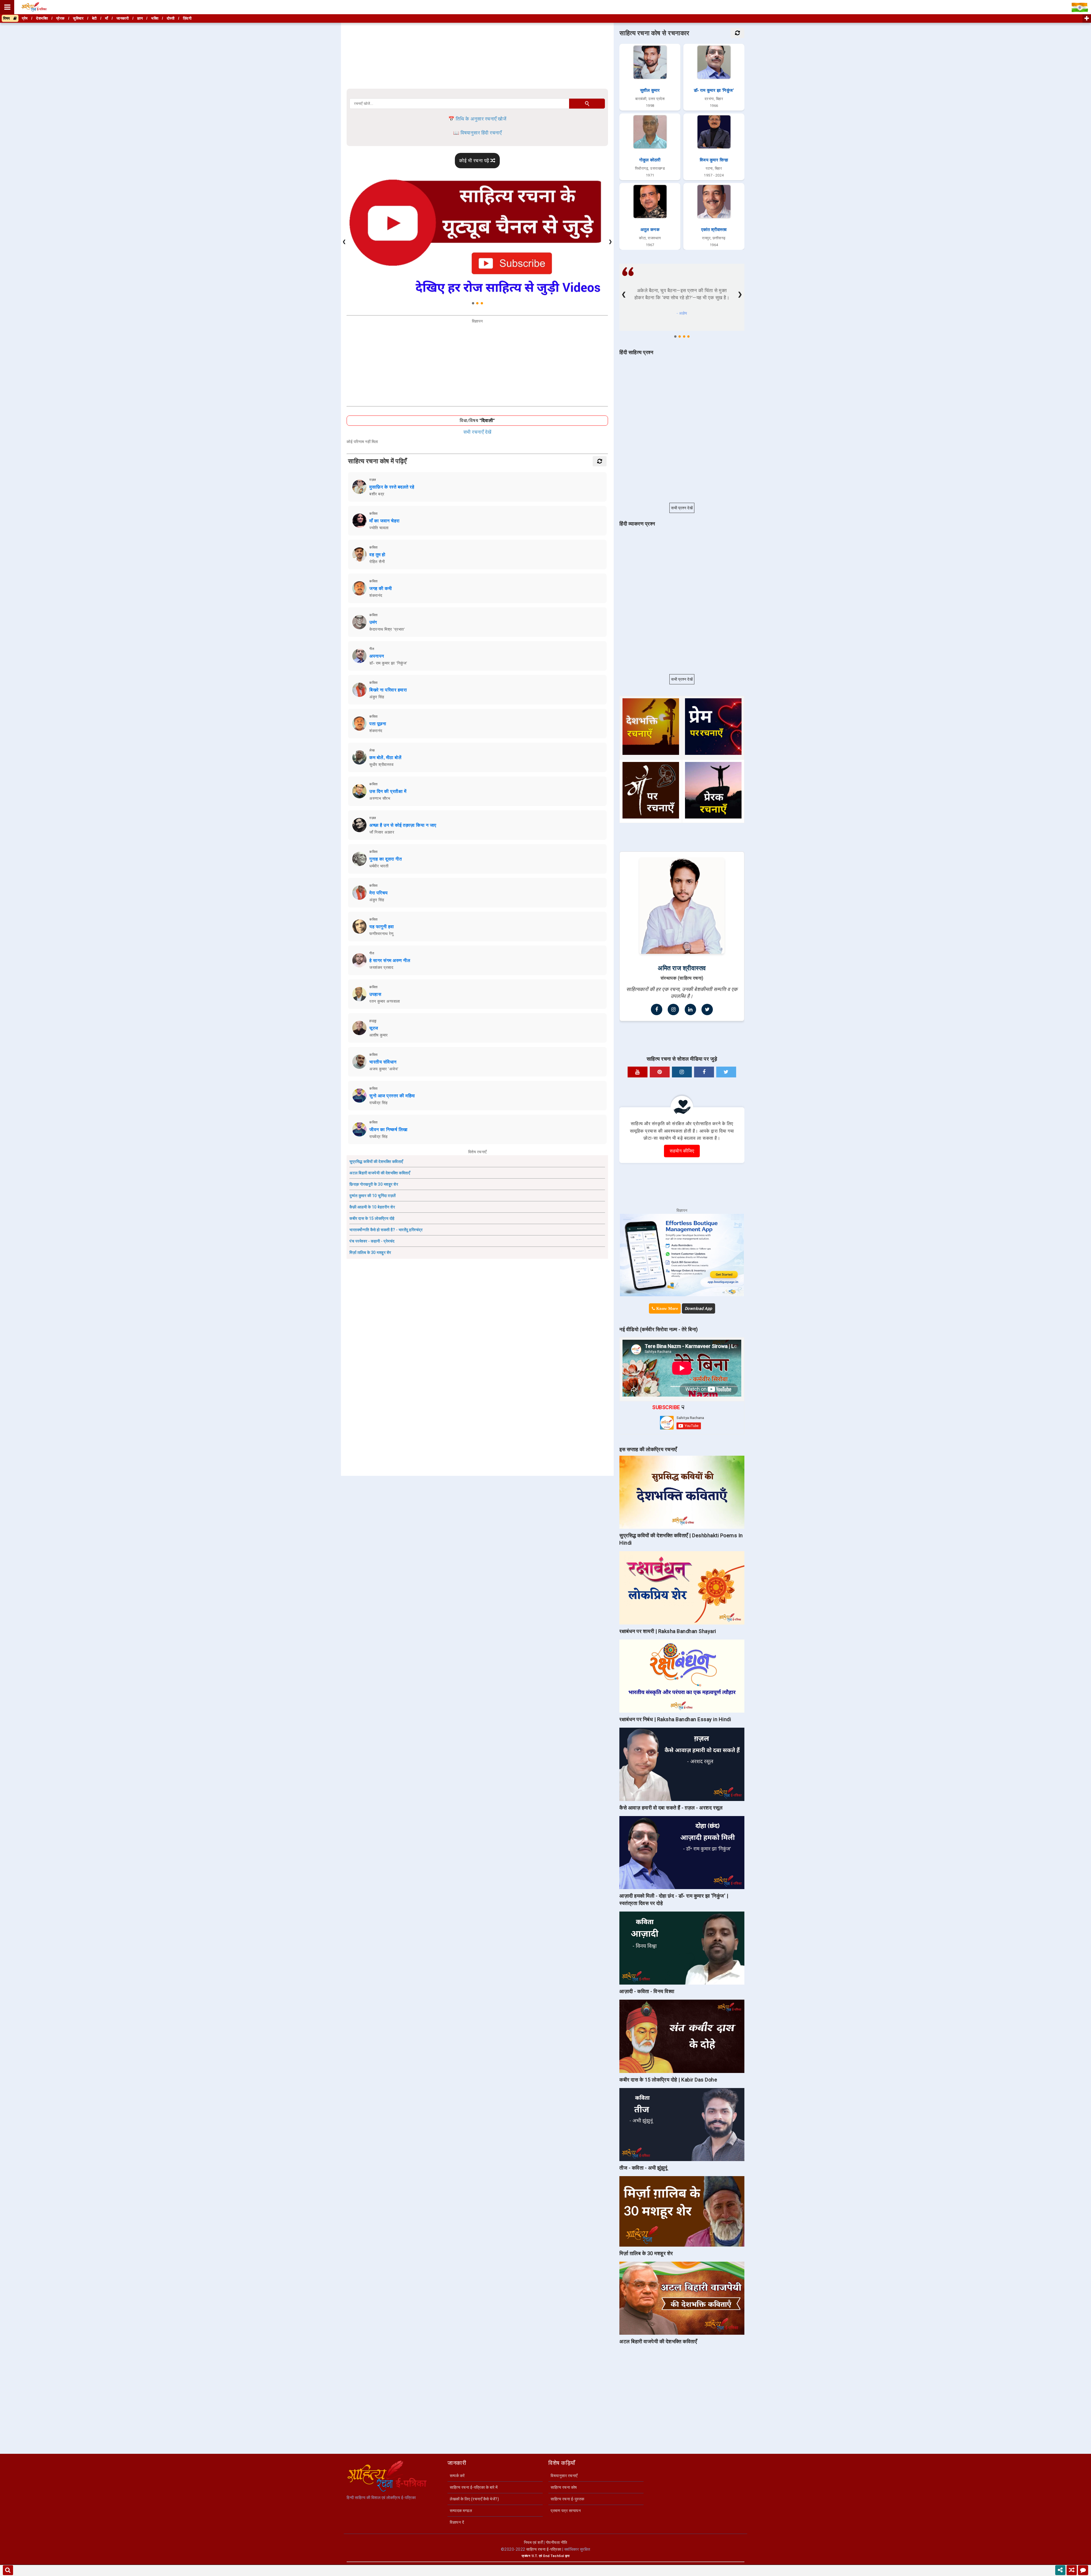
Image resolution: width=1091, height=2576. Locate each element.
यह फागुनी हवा (382, 927)
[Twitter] (707, 1009)
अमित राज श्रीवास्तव (682, 968)
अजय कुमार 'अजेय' (384, 1069)
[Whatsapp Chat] (1083, 2570)
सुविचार (78, 18)
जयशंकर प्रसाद (381, 967)
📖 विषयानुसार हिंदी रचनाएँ (477, 133)
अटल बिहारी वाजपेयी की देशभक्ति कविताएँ (380, 1173)
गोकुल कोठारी (650, 160)
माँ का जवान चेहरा (385, 521)
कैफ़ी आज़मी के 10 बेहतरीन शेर (372, 1207)
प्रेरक (61, 18)
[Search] (8, 2570)
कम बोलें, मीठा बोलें (385, 758)
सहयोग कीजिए (682, 1151)
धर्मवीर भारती (379, 866)
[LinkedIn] (690, 1009)
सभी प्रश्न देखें (682, 508)
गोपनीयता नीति (557, 2542)
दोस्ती (171, 18)
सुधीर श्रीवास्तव (381, 765)
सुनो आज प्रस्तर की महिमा (392, 1096)
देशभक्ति (42, 18)
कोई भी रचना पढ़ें (475, 161)
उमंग (373, 622)
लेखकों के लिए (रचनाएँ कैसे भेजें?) (474, 2499)
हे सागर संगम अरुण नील (390, 960)
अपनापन (377, 656)
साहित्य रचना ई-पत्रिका (544, 2549)
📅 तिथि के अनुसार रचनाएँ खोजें (477, 119)
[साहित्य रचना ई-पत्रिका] (34, 7)
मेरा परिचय (379, 893)
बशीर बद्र (377, 494)
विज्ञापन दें (457, 2522)
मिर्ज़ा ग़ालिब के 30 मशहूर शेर (370, 1252)
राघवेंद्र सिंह (378, 1103)
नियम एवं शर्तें (533, 2542)
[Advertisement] (477, 56)
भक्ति (155, 18)
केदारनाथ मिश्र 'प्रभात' (387, 629)
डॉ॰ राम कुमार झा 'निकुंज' (388, 663)
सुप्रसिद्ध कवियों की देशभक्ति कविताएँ (376, 1162)
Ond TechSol (554, 2556)
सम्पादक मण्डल (461, 2511)
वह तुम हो (377, 555)
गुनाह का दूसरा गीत (386, 859)
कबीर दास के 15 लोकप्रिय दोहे (372, 1218)
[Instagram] (673, 1009)
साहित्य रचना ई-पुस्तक (568, 2499)
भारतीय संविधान (383, 1062)
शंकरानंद (376, 595)
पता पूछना (378, 724)
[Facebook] (657, 1009)
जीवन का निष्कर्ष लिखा (389, 1130)
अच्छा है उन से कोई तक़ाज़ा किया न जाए (403, 825)
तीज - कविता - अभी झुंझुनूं (643, 2168)
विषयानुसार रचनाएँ (564, 2476)
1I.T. (535, 2556)
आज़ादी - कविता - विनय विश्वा (647, 1991)
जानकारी (123, 18)
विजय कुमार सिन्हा (714, 160)
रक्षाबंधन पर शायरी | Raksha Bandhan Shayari (668, 1631)
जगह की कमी (381, 588)
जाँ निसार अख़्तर (382, 832)
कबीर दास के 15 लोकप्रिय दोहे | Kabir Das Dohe (668, 2080)
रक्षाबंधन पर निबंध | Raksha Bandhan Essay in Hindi (675, 1719)
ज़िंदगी (187, 18)
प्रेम (25, 18)
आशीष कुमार (379, 1035)
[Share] (1060, 2570)
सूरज (374, 1028)
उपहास (375, 994)
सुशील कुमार (650, 90)
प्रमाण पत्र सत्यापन (566, 2511)
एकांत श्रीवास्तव (714, 230)
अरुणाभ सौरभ (380, 798)
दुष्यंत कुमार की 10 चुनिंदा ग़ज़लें (373, 1196)
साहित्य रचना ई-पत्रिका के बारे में (474, 2487)
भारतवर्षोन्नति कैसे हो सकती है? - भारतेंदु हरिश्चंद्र (386, 1230)
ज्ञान (140, 18)
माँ (107, 18)
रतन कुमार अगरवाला (385, 1001)
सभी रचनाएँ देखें (477, 432)
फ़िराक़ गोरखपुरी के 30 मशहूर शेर (374, 1184)
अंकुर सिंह (377, 697)
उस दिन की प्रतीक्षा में (388, 791)
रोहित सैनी (377, 562)
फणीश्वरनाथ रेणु (381, 934)
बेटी (94, 18)
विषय (8, 18)
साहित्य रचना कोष (564, 2487)
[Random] (1072, 2570)
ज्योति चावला (379, 528)
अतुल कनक (650, 230)
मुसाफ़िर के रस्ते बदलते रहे (392, 487)
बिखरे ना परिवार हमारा (388, 690)
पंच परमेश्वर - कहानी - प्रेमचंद (372, 1241)
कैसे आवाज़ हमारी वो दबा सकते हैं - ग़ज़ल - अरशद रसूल (671, 1808)
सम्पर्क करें (457, 2476)
